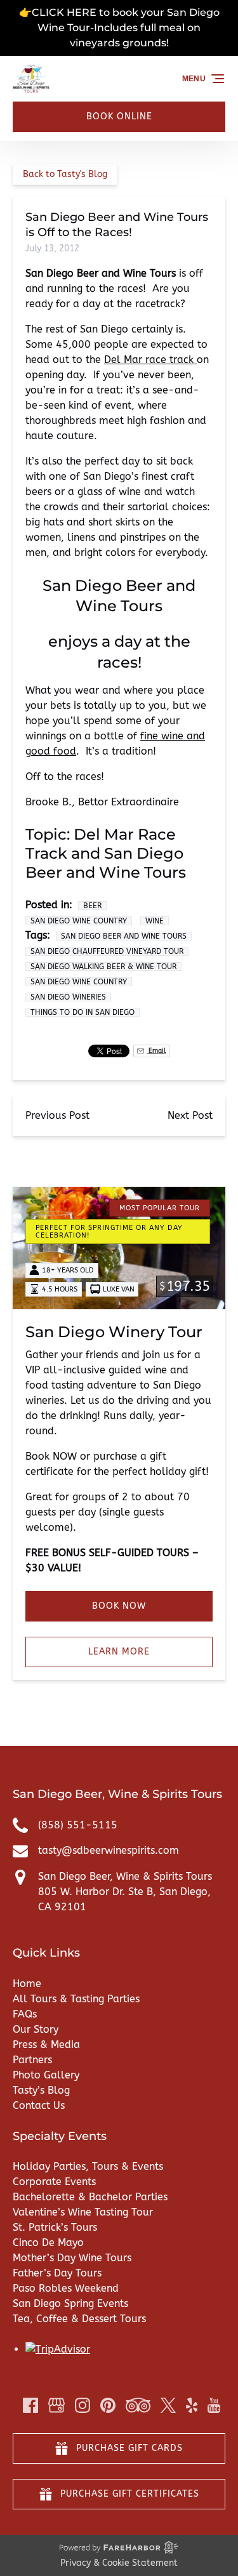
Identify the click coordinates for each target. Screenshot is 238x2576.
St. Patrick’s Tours (55, 2227)
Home (27, 1984)
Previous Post (57, 1115)
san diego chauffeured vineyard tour (107, 951)
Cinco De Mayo (48, 2242)
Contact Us (39, 2105)
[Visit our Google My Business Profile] (56, 2405)
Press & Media (46, 2044)
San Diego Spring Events (70, 2303)
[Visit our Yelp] (192, 2405)
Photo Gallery (46, 2075)
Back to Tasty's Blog (65, 174)
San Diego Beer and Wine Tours (124, 936)
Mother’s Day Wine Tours (72, 2258)
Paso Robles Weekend (66, 2288)
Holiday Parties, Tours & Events (88, 2166)
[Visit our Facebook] (30, 2405)
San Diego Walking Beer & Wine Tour (103, 967)
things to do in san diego (83, 1012)
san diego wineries (68, 997)
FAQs (25, 2014)
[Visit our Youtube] (214, 2405)
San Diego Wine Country (79, 921)
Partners (32, 2060)
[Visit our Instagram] (83, 2405)
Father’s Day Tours (57, 2273)
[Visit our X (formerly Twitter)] (168, 2405)
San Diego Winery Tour (114, 1332)
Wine (155, 921)
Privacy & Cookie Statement (119, 2563)
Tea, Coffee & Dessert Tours (79, 2319)
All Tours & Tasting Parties (76, 1999)
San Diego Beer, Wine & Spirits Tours (125, 1876)
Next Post (190, 1115)
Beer (92, 906)
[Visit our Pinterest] (108, 2405)
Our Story (36, 2029)
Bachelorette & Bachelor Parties (90, 2197)
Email (156, 1051)
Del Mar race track (150, 360)
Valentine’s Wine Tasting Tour (83, 2212)
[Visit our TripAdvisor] (138, 2405)
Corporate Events (54, 2182)
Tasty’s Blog (41, 2090)
